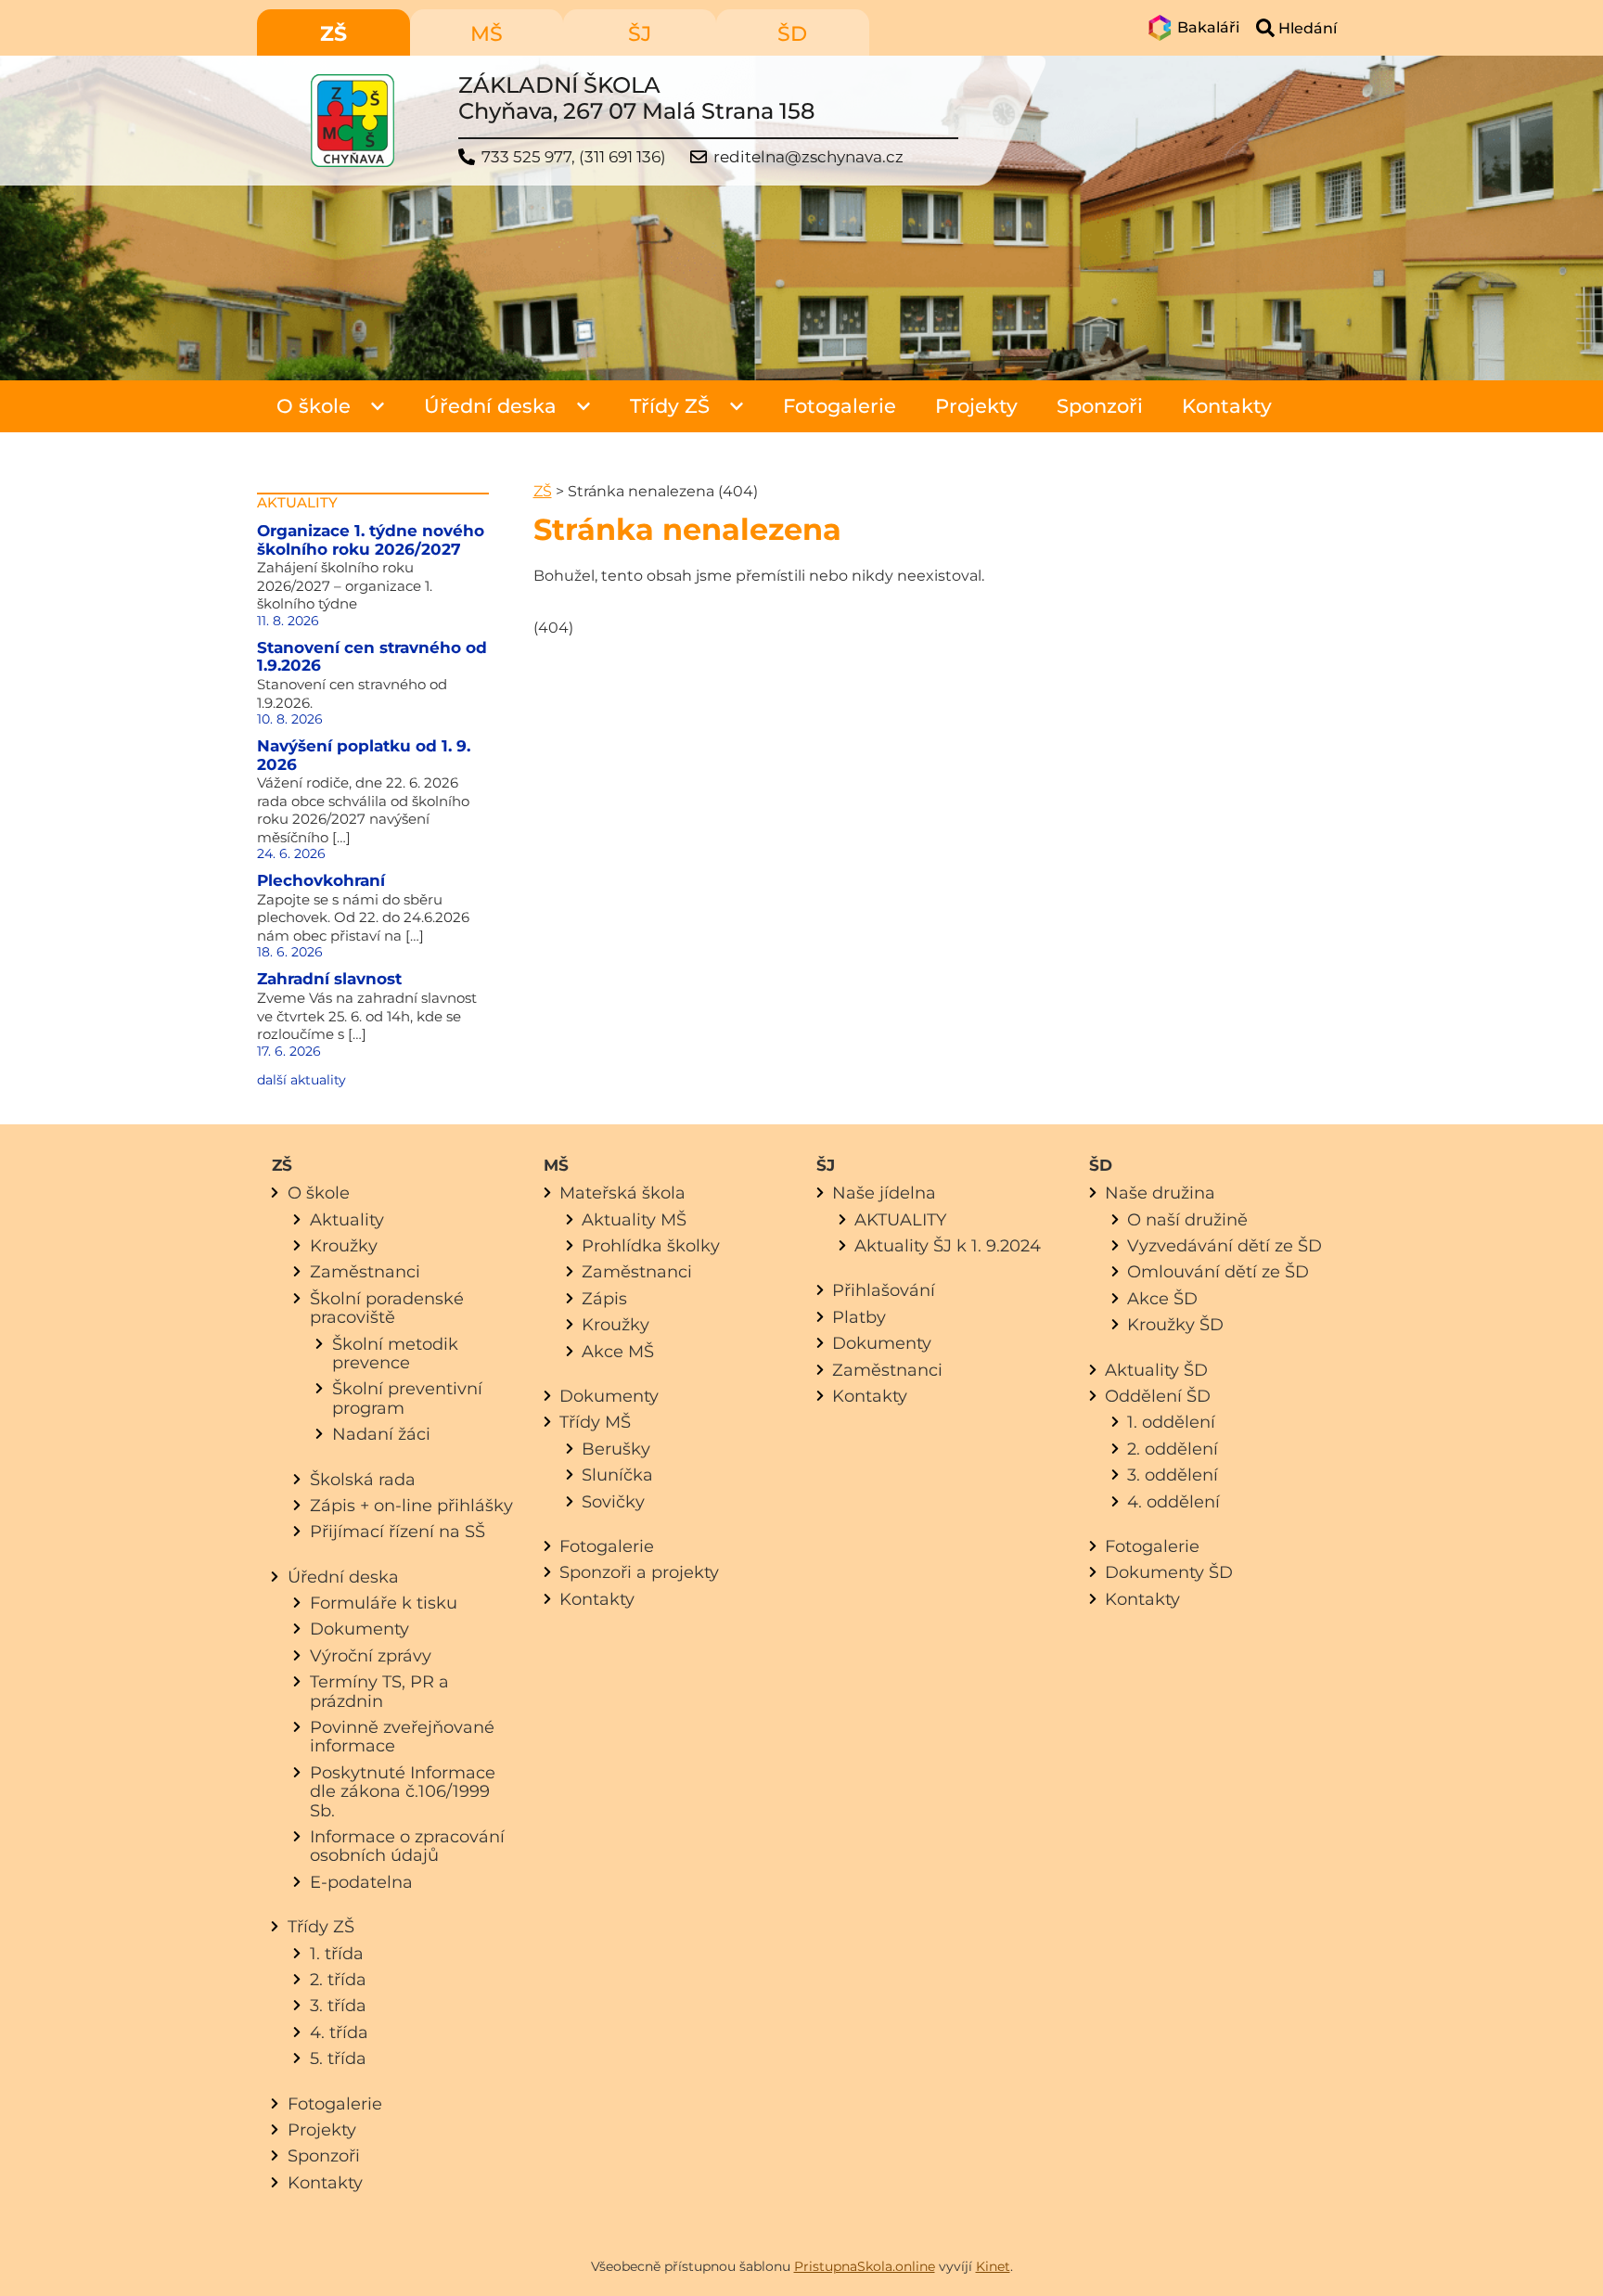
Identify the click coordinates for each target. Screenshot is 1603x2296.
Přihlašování (884, 1290)
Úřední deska (490, 406)
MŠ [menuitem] (487, 34)
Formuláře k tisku (384, 1603)
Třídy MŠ (595, 1422)
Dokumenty (359, 1629)
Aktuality (347, 1219)
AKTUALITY (900, 1219)
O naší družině (1187, 1219)
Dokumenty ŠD (1169, 1572)
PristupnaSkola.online (865, 2266)
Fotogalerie (840, 406)
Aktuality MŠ (634, 1219)
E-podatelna (361, 1882)
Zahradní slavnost (329, 979)
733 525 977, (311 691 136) (574, 157)
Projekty (976, 406)
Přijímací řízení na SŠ (398, 1531)
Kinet (993, 2266)
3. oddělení (1173, 1475)
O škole (314, 406)
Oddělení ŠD (1158, 1396)
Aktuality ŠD (1156, 1370)
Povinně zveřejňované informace (402, 1736)
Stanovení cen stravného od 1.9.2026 (372, 657)
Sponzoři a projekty (639, 1572)
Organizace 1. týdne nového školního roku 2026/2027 (371, 540)
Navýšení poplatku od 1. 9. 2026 (364, 755)
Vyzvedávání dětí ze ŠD (1225, 1245)
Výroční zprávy (371, 1655)
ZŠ (543, 491)
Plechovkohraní (321, 880)
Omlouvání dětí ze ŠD (1218, 1271)
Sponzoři (1100, 406)
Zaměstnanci (365, 1271)
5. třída (338, 2058)
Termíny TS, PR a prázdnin (379, 1691)
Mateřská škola (622, 1193)
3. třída (338, 2005)
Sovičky (613, 1501)
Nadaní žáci (381, 1434)
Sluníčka (617, 1475)
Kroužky (344, 1245)
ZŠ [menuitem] (333, 34)
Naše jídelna (884, 1193)
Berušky (616, 1449)
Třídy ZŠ (670, 406)
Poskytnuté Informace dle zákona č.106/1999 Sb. (403, 1791)
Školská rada (363, 1479)
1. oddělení (1171, 1422)
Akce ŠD (1162, 1298)
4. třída (339, 2032)
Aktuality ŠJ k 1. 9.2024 (948, 1245)
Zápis (604, 1298)
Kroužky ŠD (1175, 1324)
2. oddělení (1173, 1449)
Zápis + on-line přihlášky (411, 1505)
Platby (859, 1317)
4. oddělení (1173, 1501)
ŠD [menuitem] (792, 34)
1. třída (337, 1953)
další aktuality (301, 1080)
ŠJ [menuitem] (640, 34)
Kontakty (1227, 406)
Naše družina (1160, 1193)
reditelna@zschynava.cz (808, 157)
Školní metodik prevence (395, 1353)
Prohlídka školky (651, 1245)
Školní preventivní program (407, 1398)
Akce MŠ (618, 1351)
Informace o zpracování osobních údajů (407, 1846)
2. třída (338, 1979)
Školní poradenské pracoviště (387, 1308)
